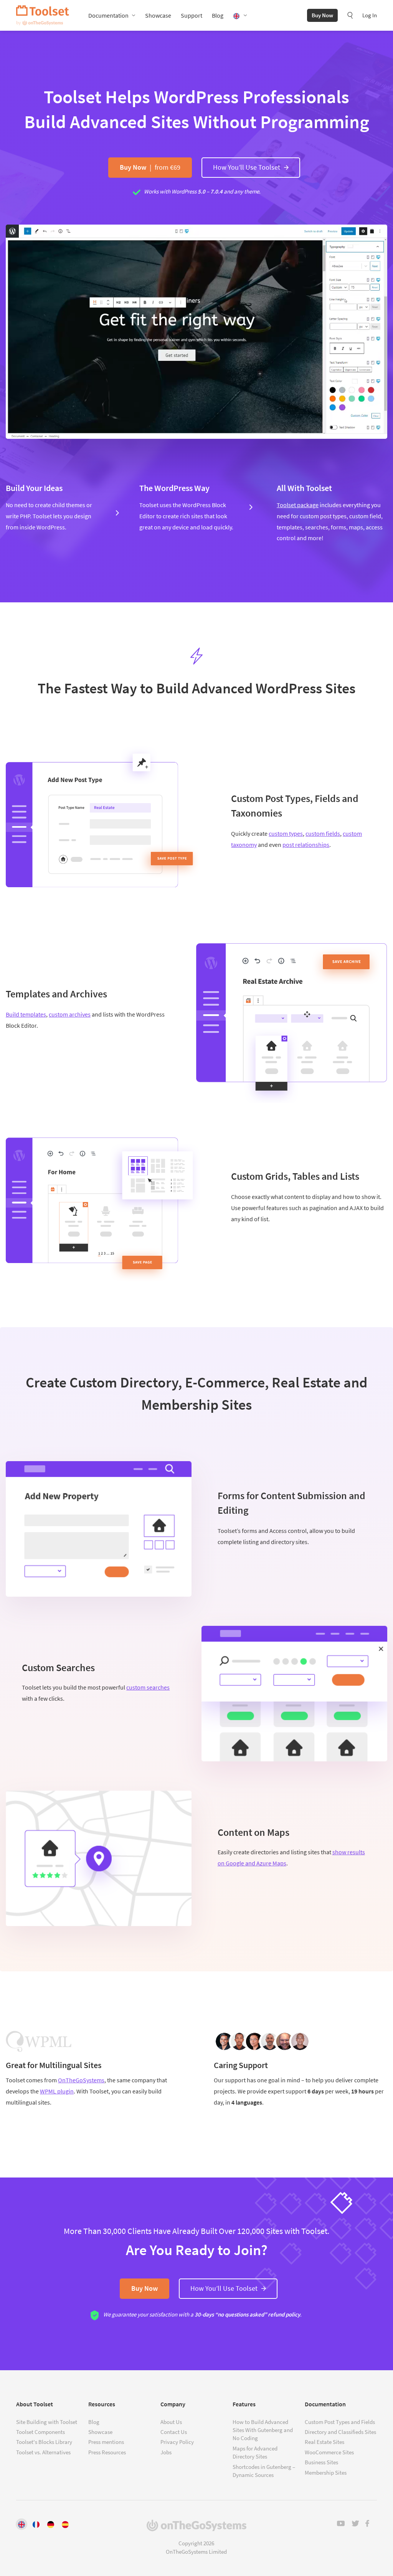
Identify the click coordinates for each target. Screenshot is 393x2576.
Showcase (158, 15)
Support (192, 15)
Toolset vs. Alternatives (43, 2452)
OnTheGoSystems (81, 2080)
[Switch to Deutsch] (51, 2524)
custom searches (148, 1687)
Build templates (26, 1014)
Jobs (166, 2452)
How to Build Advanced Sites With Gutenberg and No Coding (263, 2430)
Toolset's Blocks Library (44, 2442)
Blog (218, 15)
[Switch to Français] (36, 2524)
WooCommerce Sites (329, 2452)
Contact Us (174, 2432)
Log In (370, 15)
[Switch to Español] (65, 2524)
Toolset (43, 15)
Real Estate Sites (324, 2442)
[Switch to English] (21, 2524)
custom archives (70, 1014)
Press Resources (107, 2452)
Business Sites (321, 2462)
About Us (171, 2422)
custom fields (323, 833)
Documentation (108, 15)
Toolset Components (40, 2432)
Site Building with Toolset (47, 2422)
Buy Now (322, 15)
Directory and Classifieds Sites (340, 2432)
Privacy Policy (177, 2442)
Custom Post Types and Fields (340, 2422)
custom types (286, 833)
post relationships (306, 845)
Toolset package (298, 505)
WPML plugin (57, 2091)
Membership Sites (326, 2473)
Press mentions (106, 2442)
